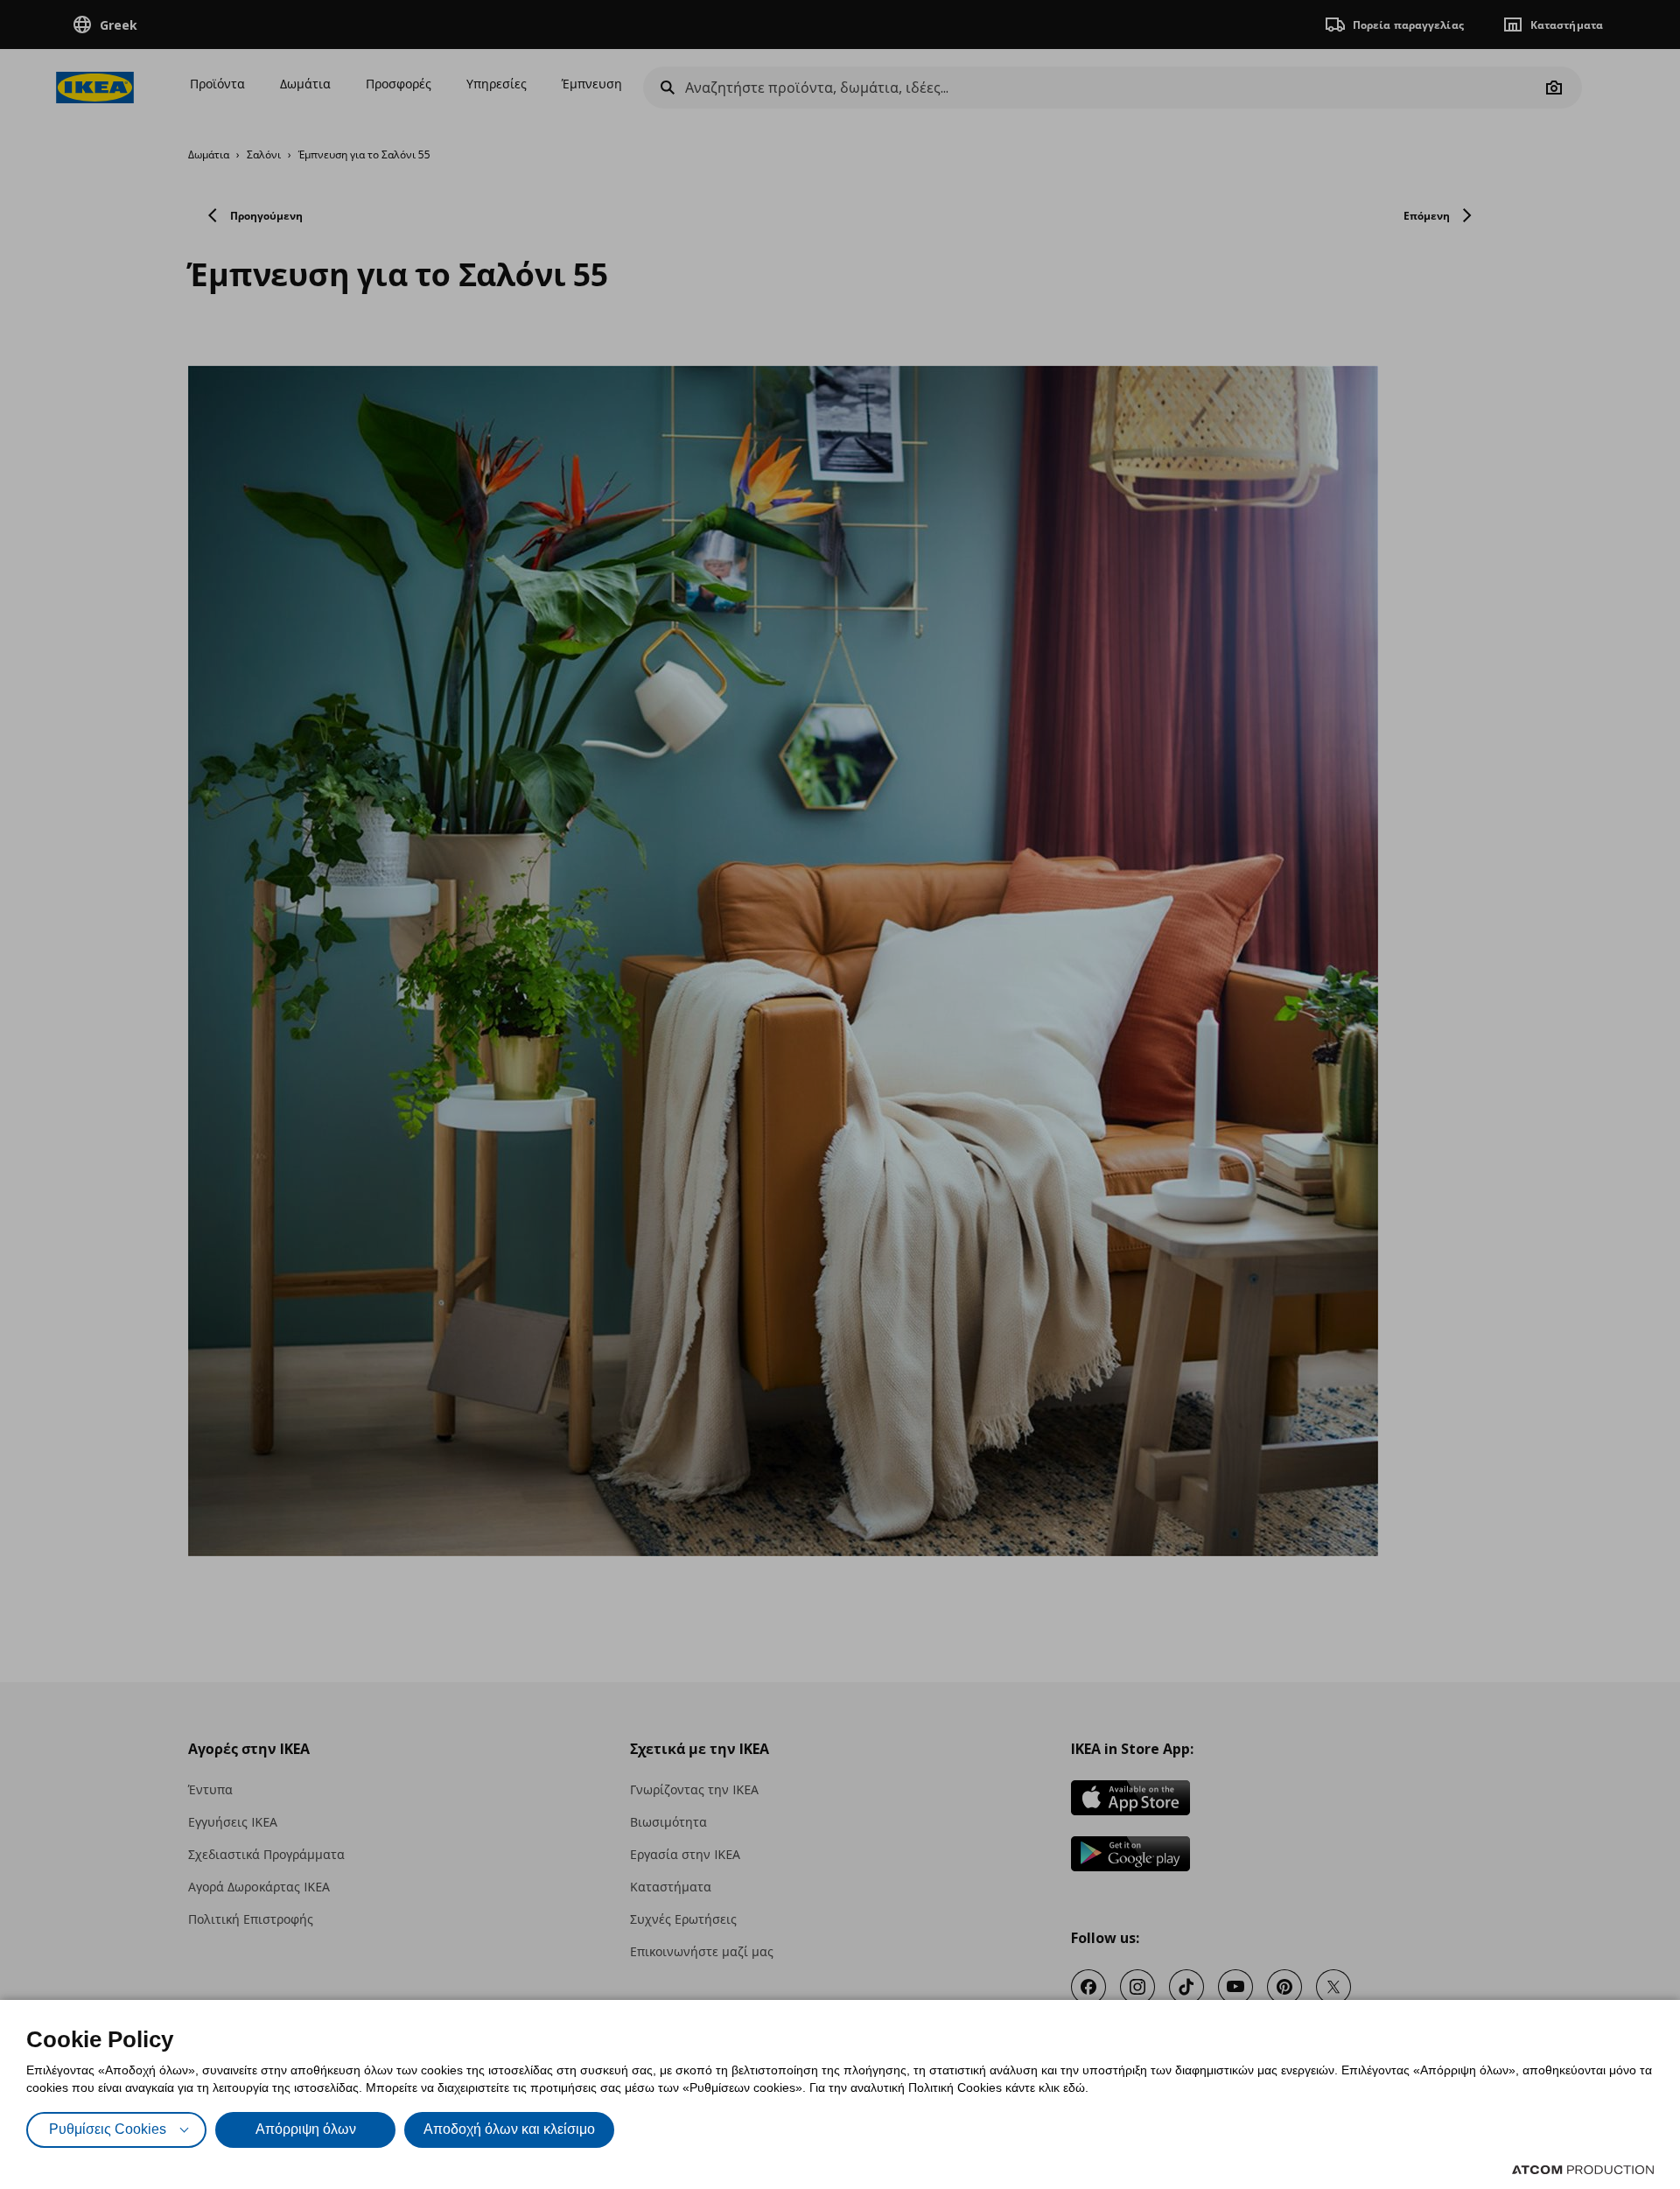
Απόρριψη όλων (306, 2129)
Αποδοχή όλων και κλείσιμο (509, 2129)
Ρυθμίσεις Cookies (108, 2129)
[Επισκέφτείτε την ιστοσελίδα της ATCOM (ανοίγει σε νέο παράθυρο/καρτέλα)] (1583, 2170)
